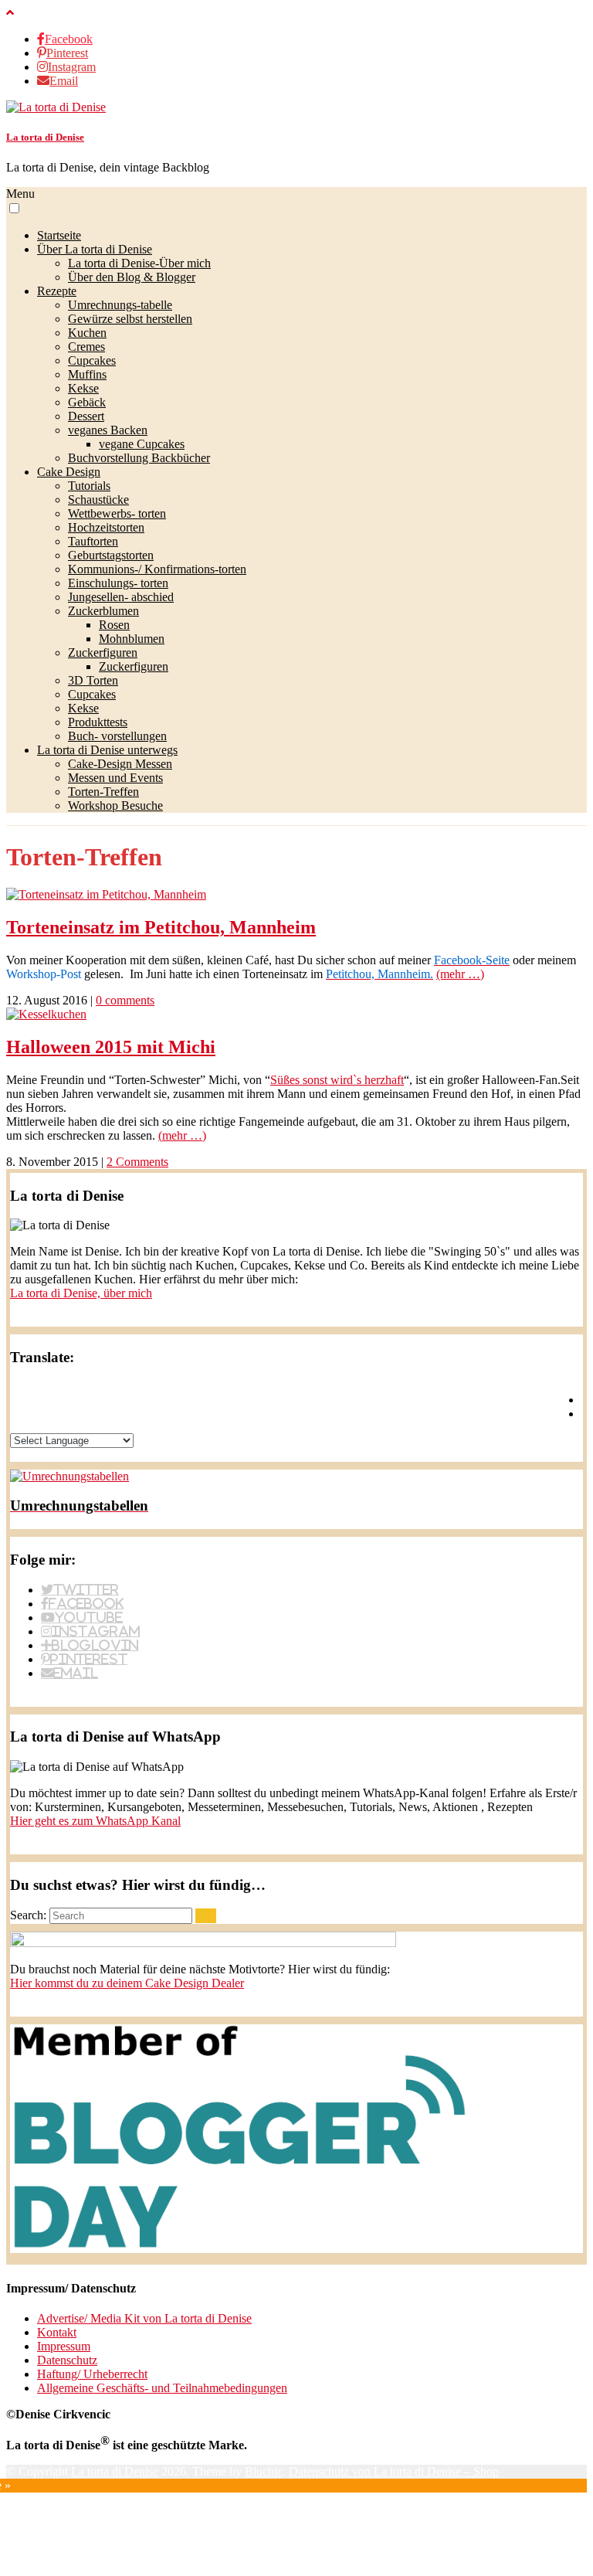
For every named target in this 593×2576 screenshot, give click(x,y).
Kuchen (87, 333)
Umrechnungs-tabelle (120, 305)
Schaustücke (98, 500)
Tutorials (89, 486)
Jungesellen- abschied (121, 597)
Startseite (59, 235)
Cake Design (69, 472)
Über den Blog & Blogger (132, 277)
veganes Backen (108, 430)
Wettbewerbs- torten (117, 513)
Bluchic (264, 2471)
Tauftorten (93, 541)
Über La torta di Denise (95, 249)
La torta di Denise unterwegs (107, 750)
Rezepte (57, 291)
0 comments (125, 1000)
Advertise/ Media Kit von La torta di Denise (144, 2318)
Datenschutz (67, 2360)
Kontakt (57, 2332)
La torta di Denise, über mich (81, 1293)
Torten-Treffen (103, 792)
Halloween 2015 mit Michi (111, 1047)
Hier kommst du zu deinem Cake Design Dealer (127, 1983)
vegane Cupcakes (142, 444)
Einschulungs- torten (118, 583)
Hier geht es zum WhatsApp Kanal (95, 1821)
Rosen (114, 625)
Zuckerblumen (103, 611)
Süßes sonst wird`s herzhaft (337, 1080)
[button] (14, 208)
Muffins (87, 374)
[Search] (206, 1916)
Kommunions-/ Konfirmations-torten (157, 569)
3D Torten (93, 680)
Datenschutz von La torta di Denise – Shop (394, 2471)
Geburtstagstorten (111, 555)
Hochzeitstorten (106, 527)
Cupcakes (92, 360)
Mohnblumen (132, 639)
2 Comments (137, 1162)
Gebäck (87, 402)
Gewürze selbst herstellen (130, 319)
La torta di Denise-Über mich (139, 263)
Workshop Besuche (115, 805)
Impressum (64, 2346)
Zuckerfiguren (103, 652)
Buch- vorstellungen (117, 736)
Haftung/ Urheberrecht (92, 2374)
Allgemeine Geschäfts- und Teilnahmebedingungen (162, 2388)
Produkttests (98, 722)
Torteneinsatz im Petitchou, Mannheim (161, 927)
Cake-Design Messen (120, 764)
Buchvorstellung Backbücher (139, 458)
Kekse (83, 388)
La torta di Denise (45, 137)
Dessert (86, 416)
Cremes (86, 347)
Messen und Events (115, 778)
